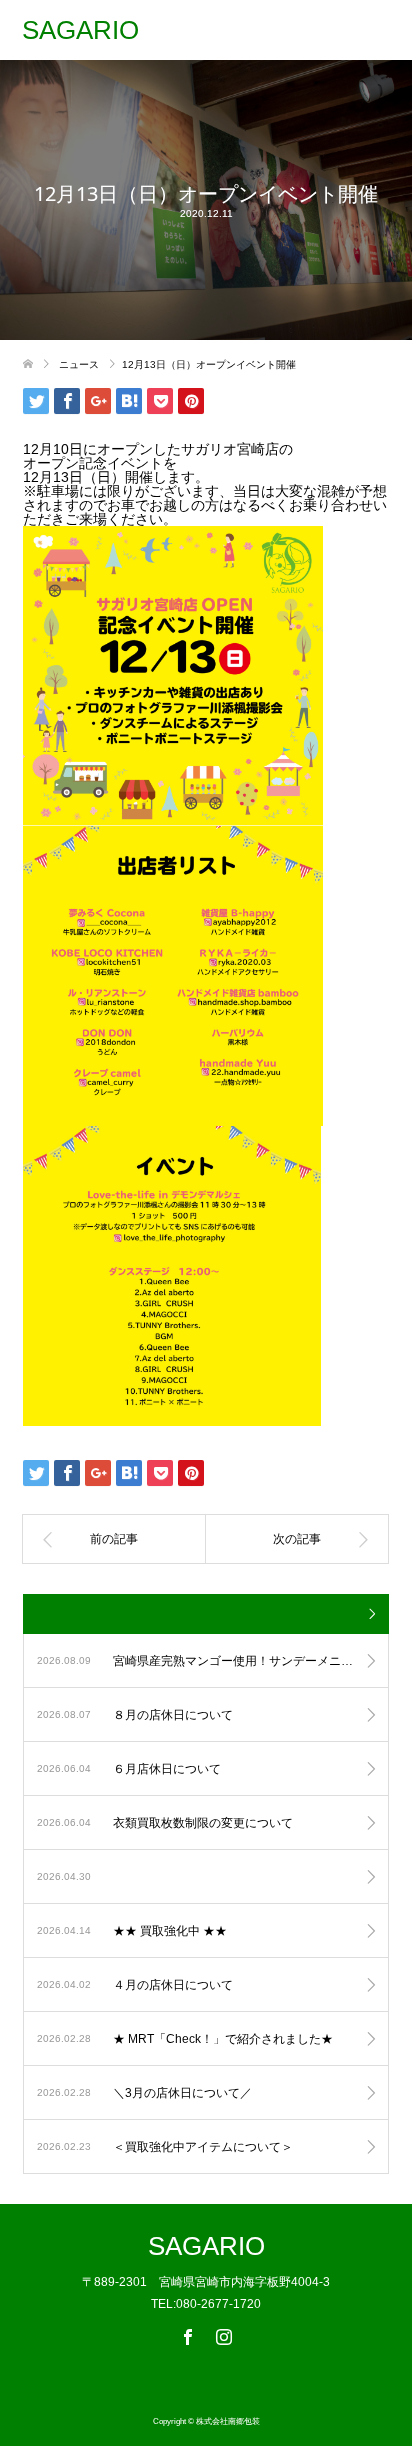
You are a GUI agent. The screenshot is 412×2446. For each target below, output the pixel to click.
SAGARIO (80, 30)
